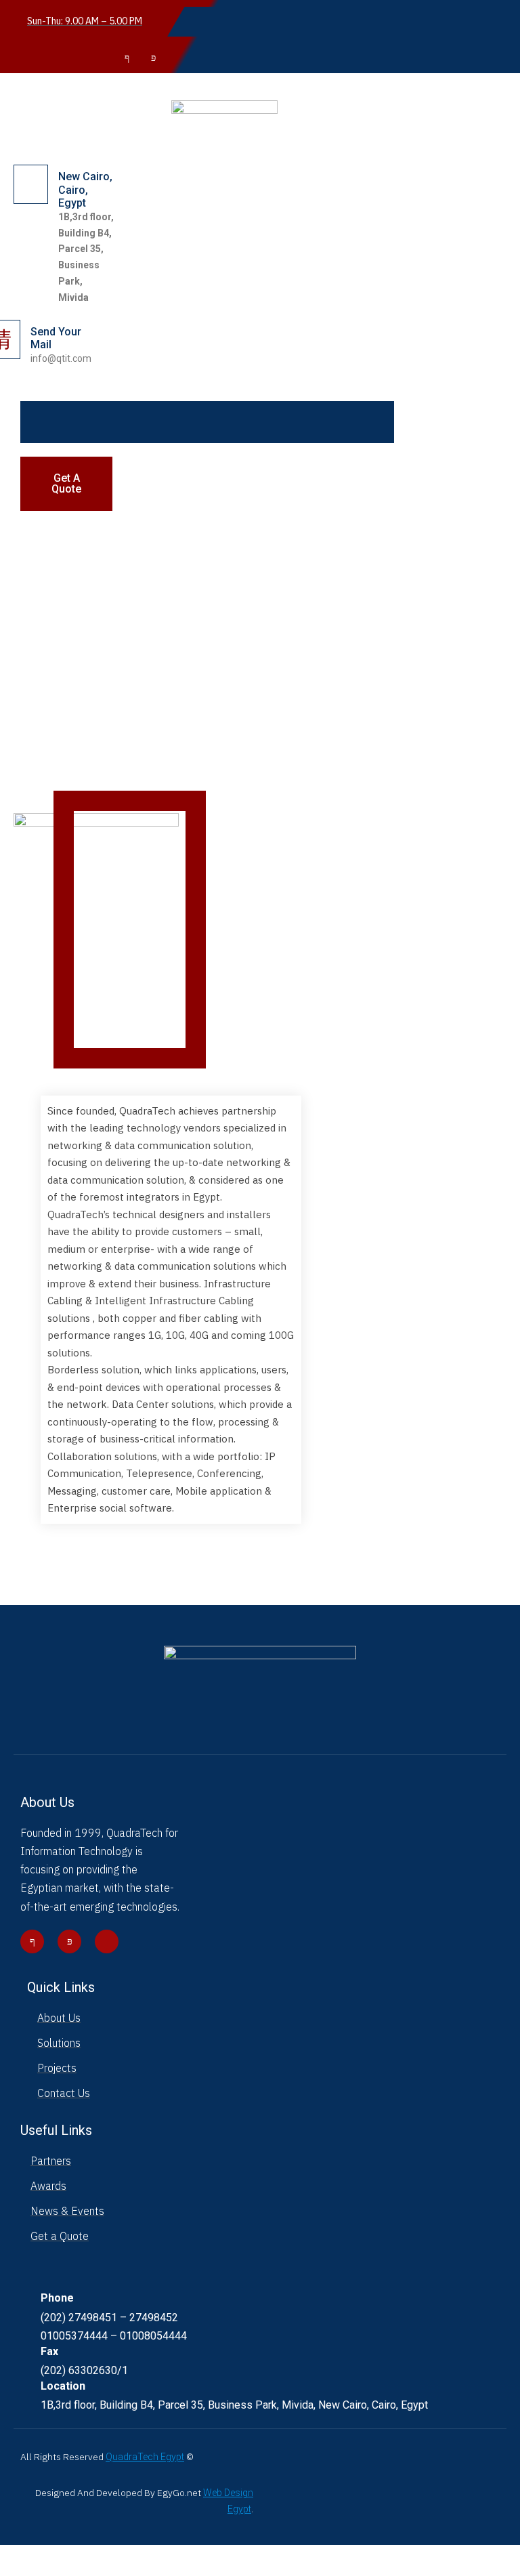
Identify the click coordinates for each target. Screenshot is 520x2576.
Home (14, 2567)
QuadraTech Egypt (145, 2457)
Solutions (59, 2567)
